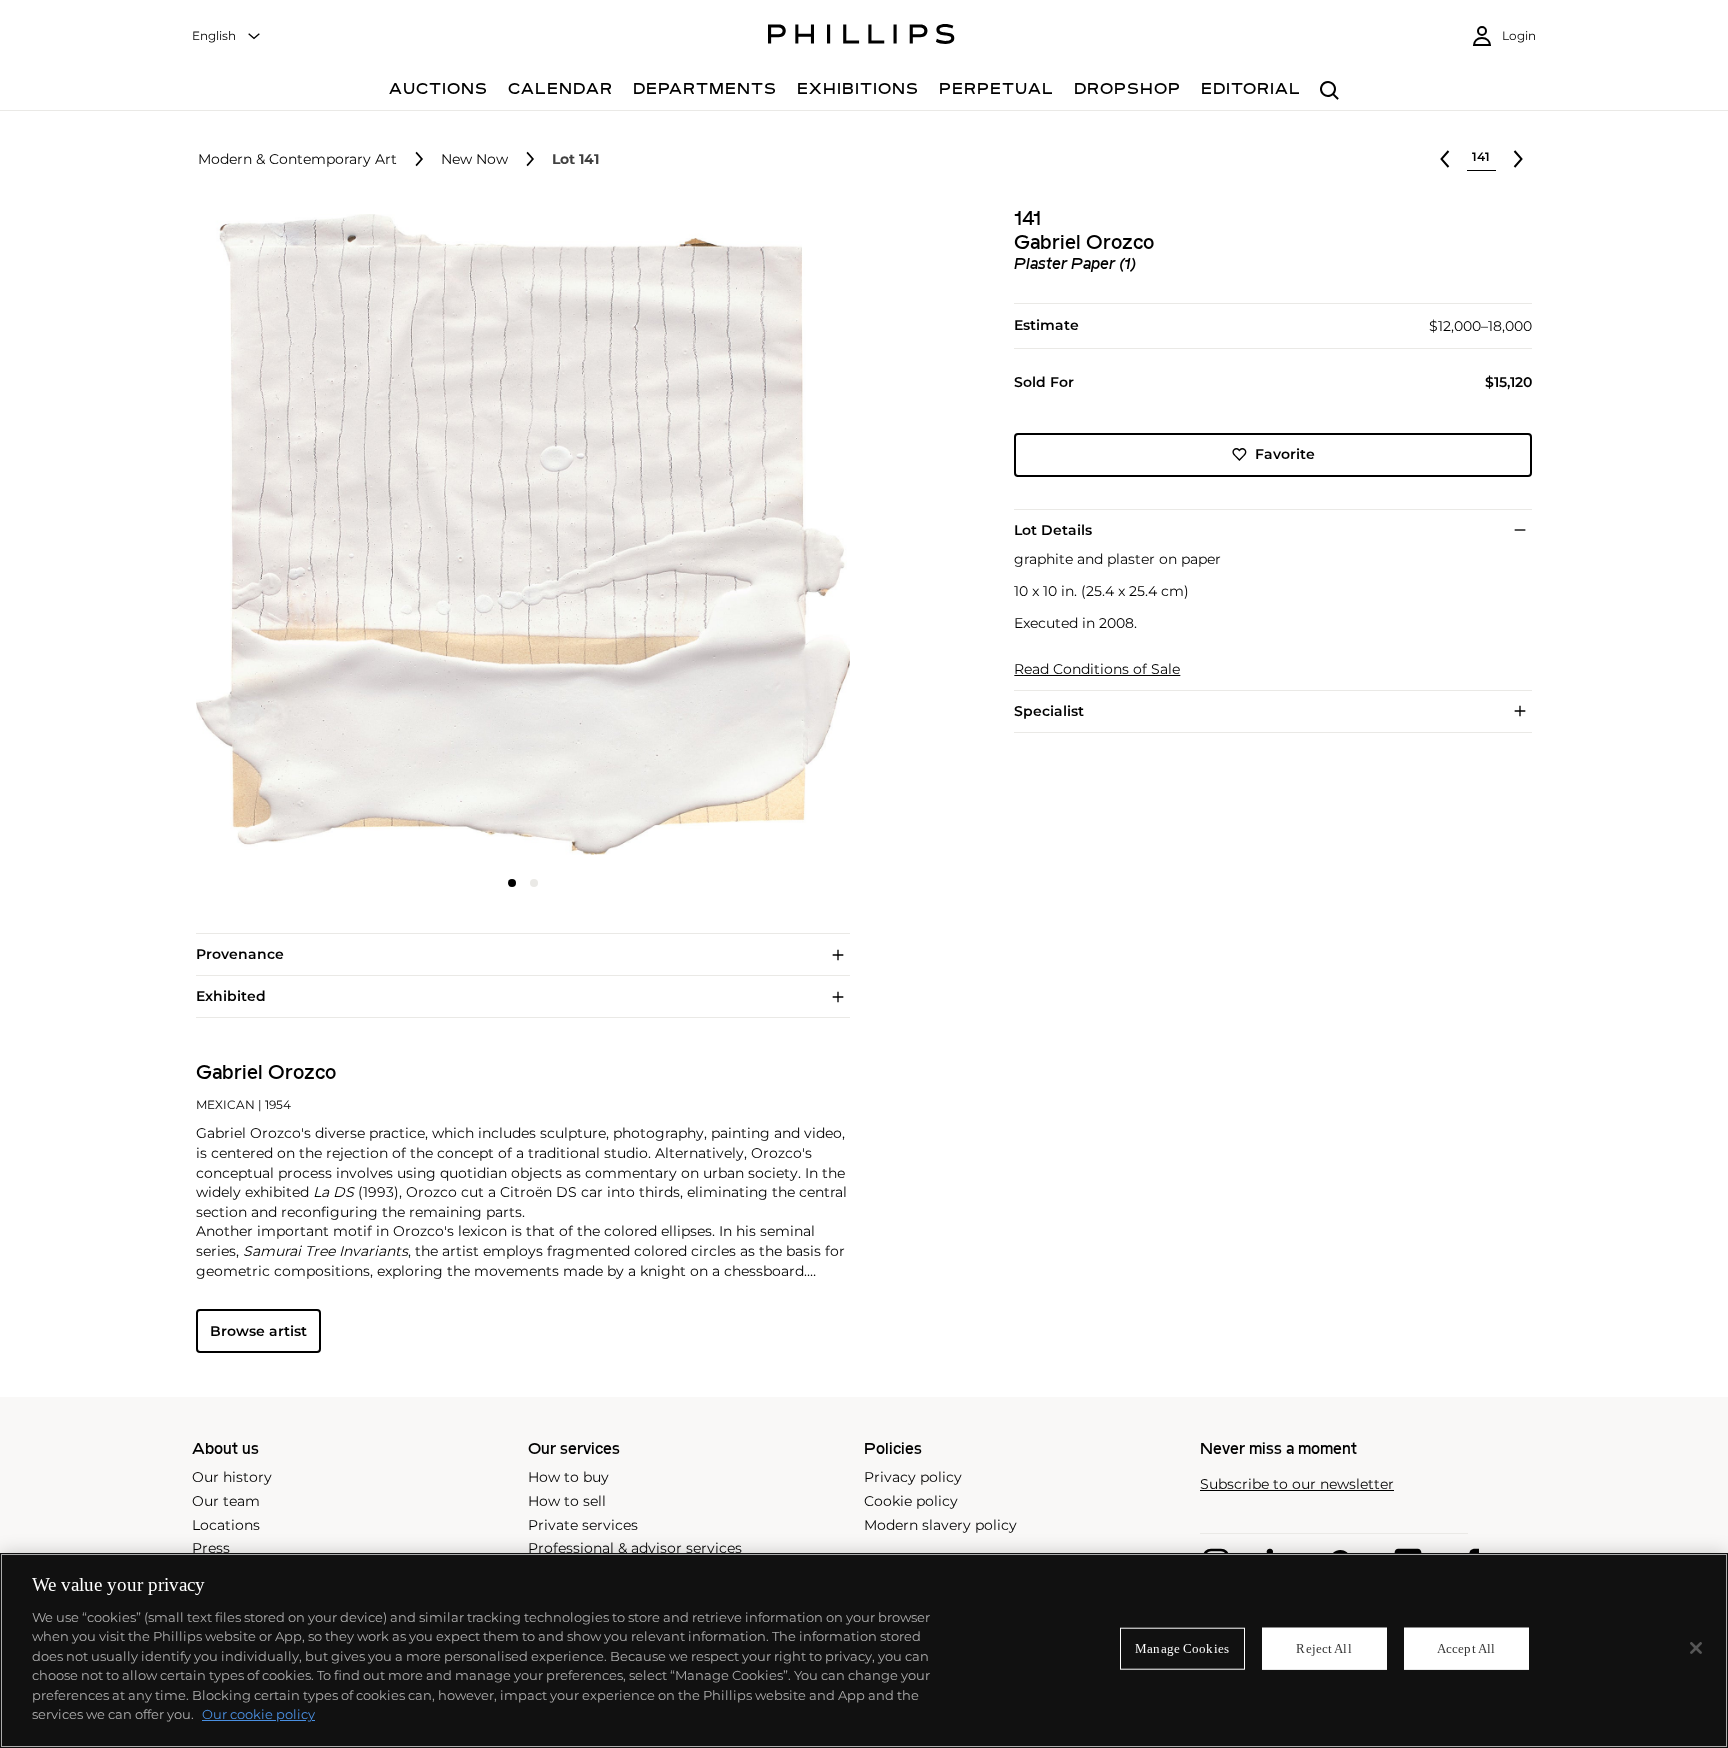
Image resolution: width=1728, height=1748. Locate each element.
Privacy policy (913, 1477)
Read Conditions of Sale (1097, 669)
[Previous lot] (1445, 159)
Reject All (1323, 1648)
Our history (232, 1477)
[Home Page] (861, 37)
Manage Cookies (1182, 1648)
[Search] (1329, 91)
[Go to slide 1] (512, 883)
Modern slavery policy (940, 1525)
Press (211, 1548)
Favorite (1285, 454)
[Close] (1696, 1648)
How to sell (567, 1501)
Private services (583, 1525)
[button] (517, 535)
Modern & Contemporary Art (297, 159)
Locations (226, 1525)
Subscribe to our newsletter (1297, 1484)
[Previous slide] (305, 537)
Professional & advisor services (635, 1548)
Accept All (1466, 1648)
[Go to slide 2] (534, 883)
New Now (474, 159)
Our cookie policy (258, 1714)
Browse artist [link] (258, 1331)
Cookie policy (911, 1501)
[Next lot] (1518, 159)
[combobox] (227, 36)
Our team (226, 1501)
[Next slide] (741, 537)
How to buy (568, 1477)
